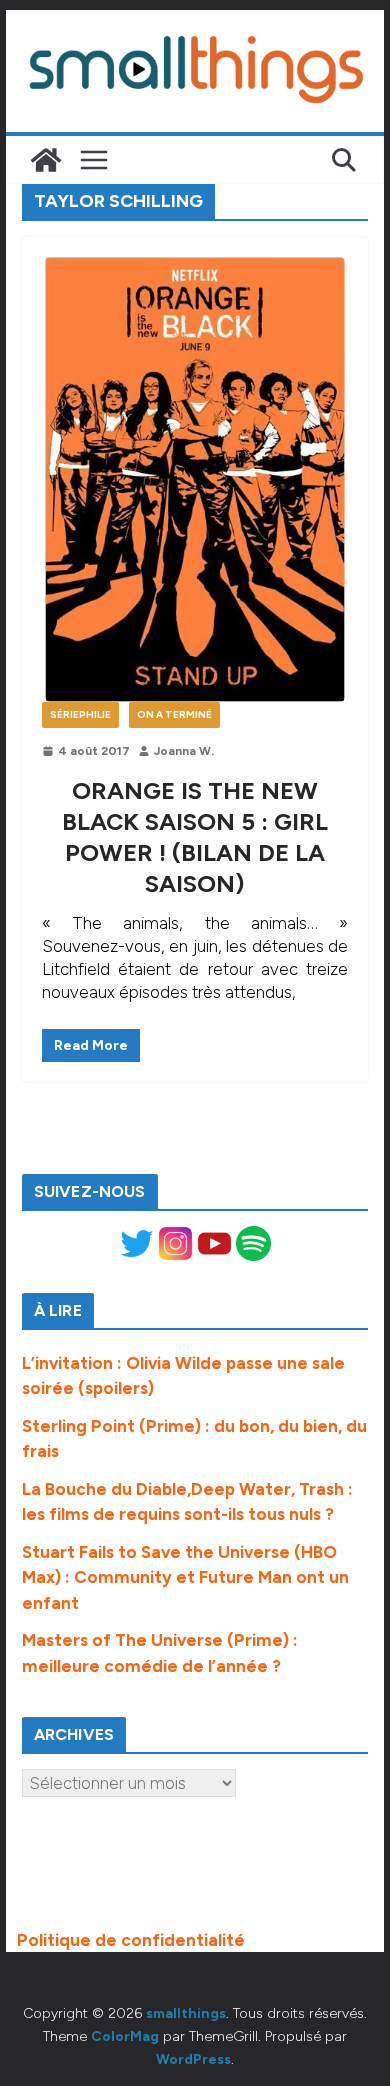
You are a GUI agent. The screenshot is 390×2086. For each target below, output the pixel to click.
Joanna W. (184, 751)
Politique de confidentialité (131, 1940)
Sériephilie (80, 714)
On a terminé (174, 714)
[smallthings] (46, 160)
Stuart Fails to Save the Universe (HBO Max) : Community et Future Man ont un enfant (185, 1577)
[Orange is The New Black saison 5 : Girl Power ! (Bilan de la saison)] (195, 479)
